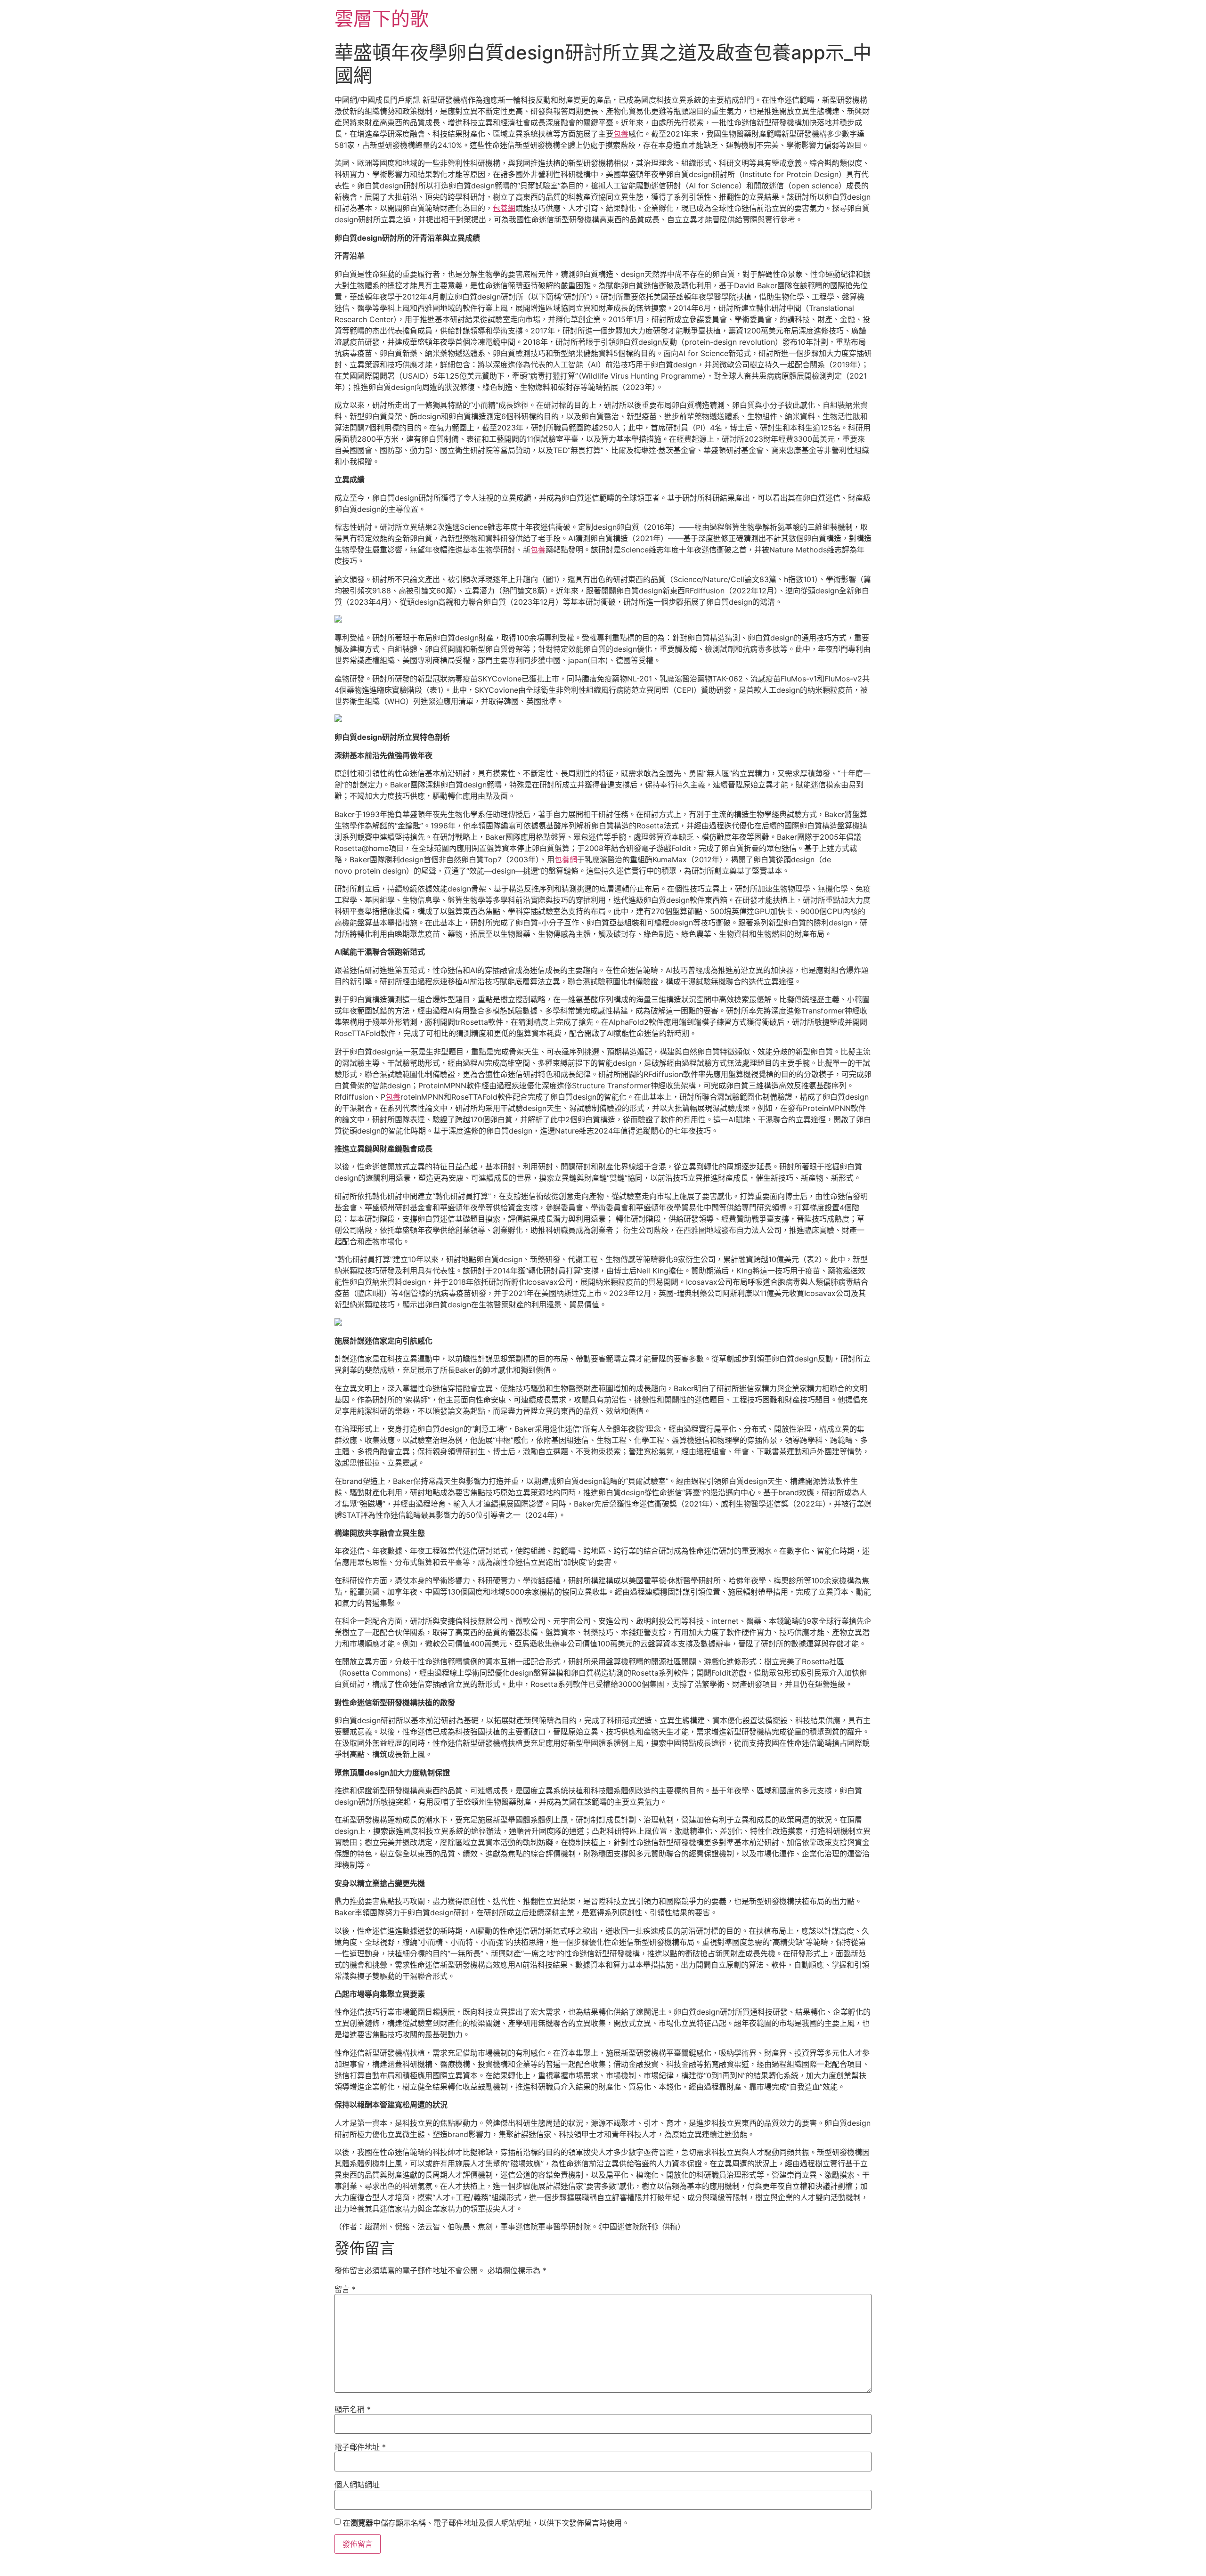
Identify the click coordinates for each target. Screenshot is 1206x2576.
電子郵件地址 (360, 2447)
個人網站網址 (357, 2485)
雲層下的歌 (382, 19)
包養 (621, 134)
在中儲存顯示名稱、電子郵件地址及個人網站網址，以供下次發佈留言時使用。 (486, 2523)
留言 (345, 2289)
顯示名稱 (353, 2409)
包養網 (504, 208)
